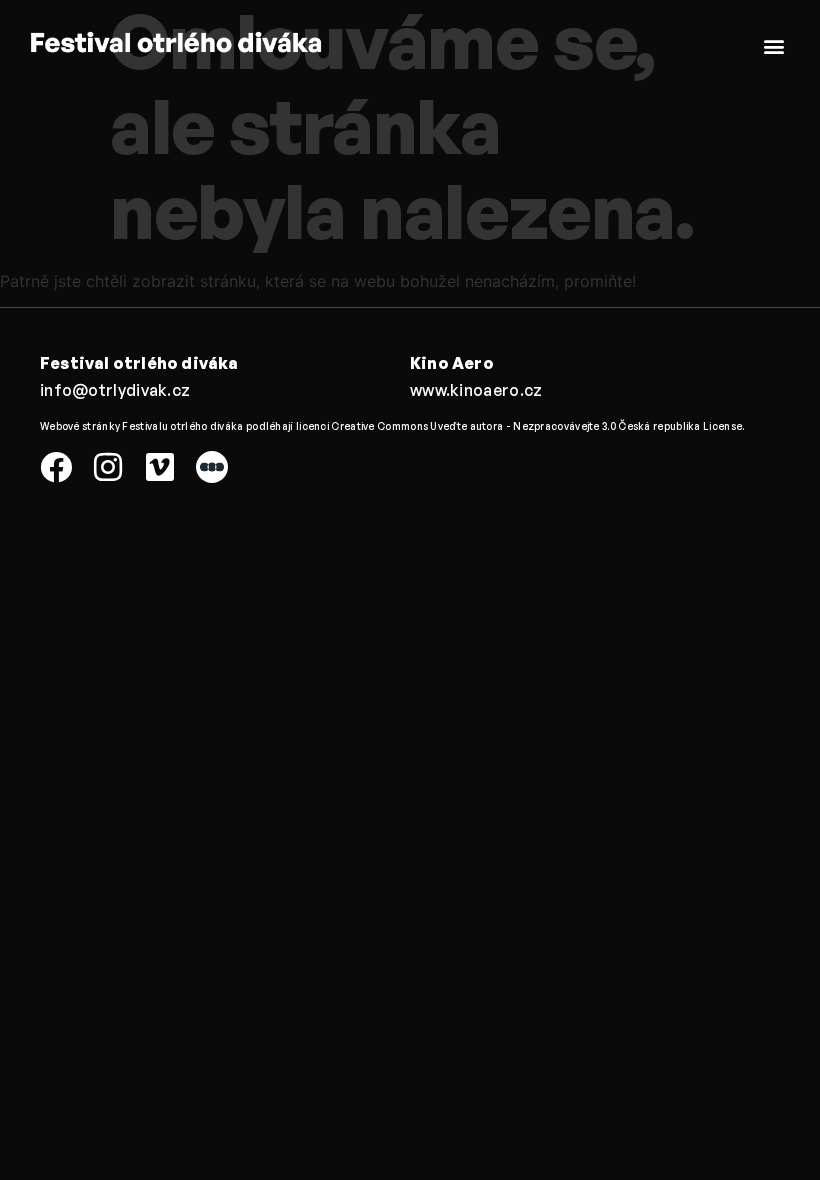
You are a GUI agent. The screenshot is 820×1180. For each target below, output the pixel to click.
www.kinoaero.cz (476, 390)
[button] (773, 45)
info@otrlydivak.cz (115, 390)
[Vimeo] (160, 467)
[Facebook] (56, 467)
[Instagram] (108, 467)
